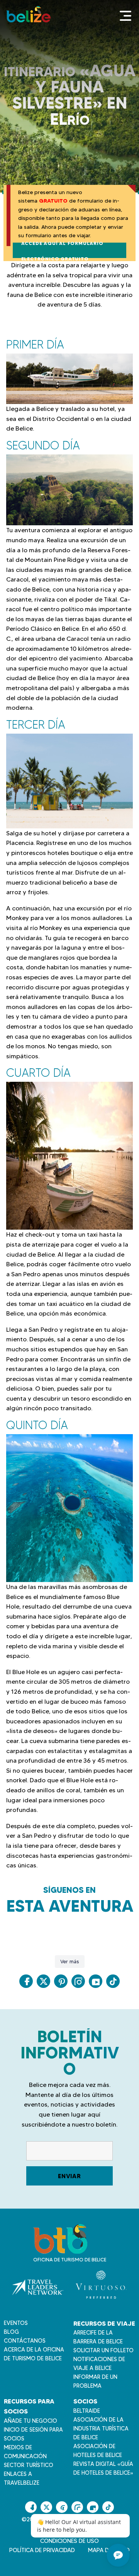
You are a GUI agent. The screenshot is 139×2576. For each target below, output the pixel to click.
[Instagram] (78, 1981)
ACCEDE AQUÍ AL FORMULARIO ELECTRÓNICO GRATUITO (62, 250)
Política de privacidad (42, 2550)
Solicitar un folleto (103, 2350)
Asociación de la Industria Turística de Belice (101, 2429)
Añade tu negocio (31, 2421)
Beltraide (87, 2411)
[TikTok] (113, 1981)
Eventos (16, 2323)
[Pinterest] (61, 1981)
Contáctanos (25, 2341)
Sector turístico (29, 2465)
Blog (11, 2332)
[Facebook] (26, 1981)
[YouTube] (96, 1981)
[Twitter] (43, 1981)
